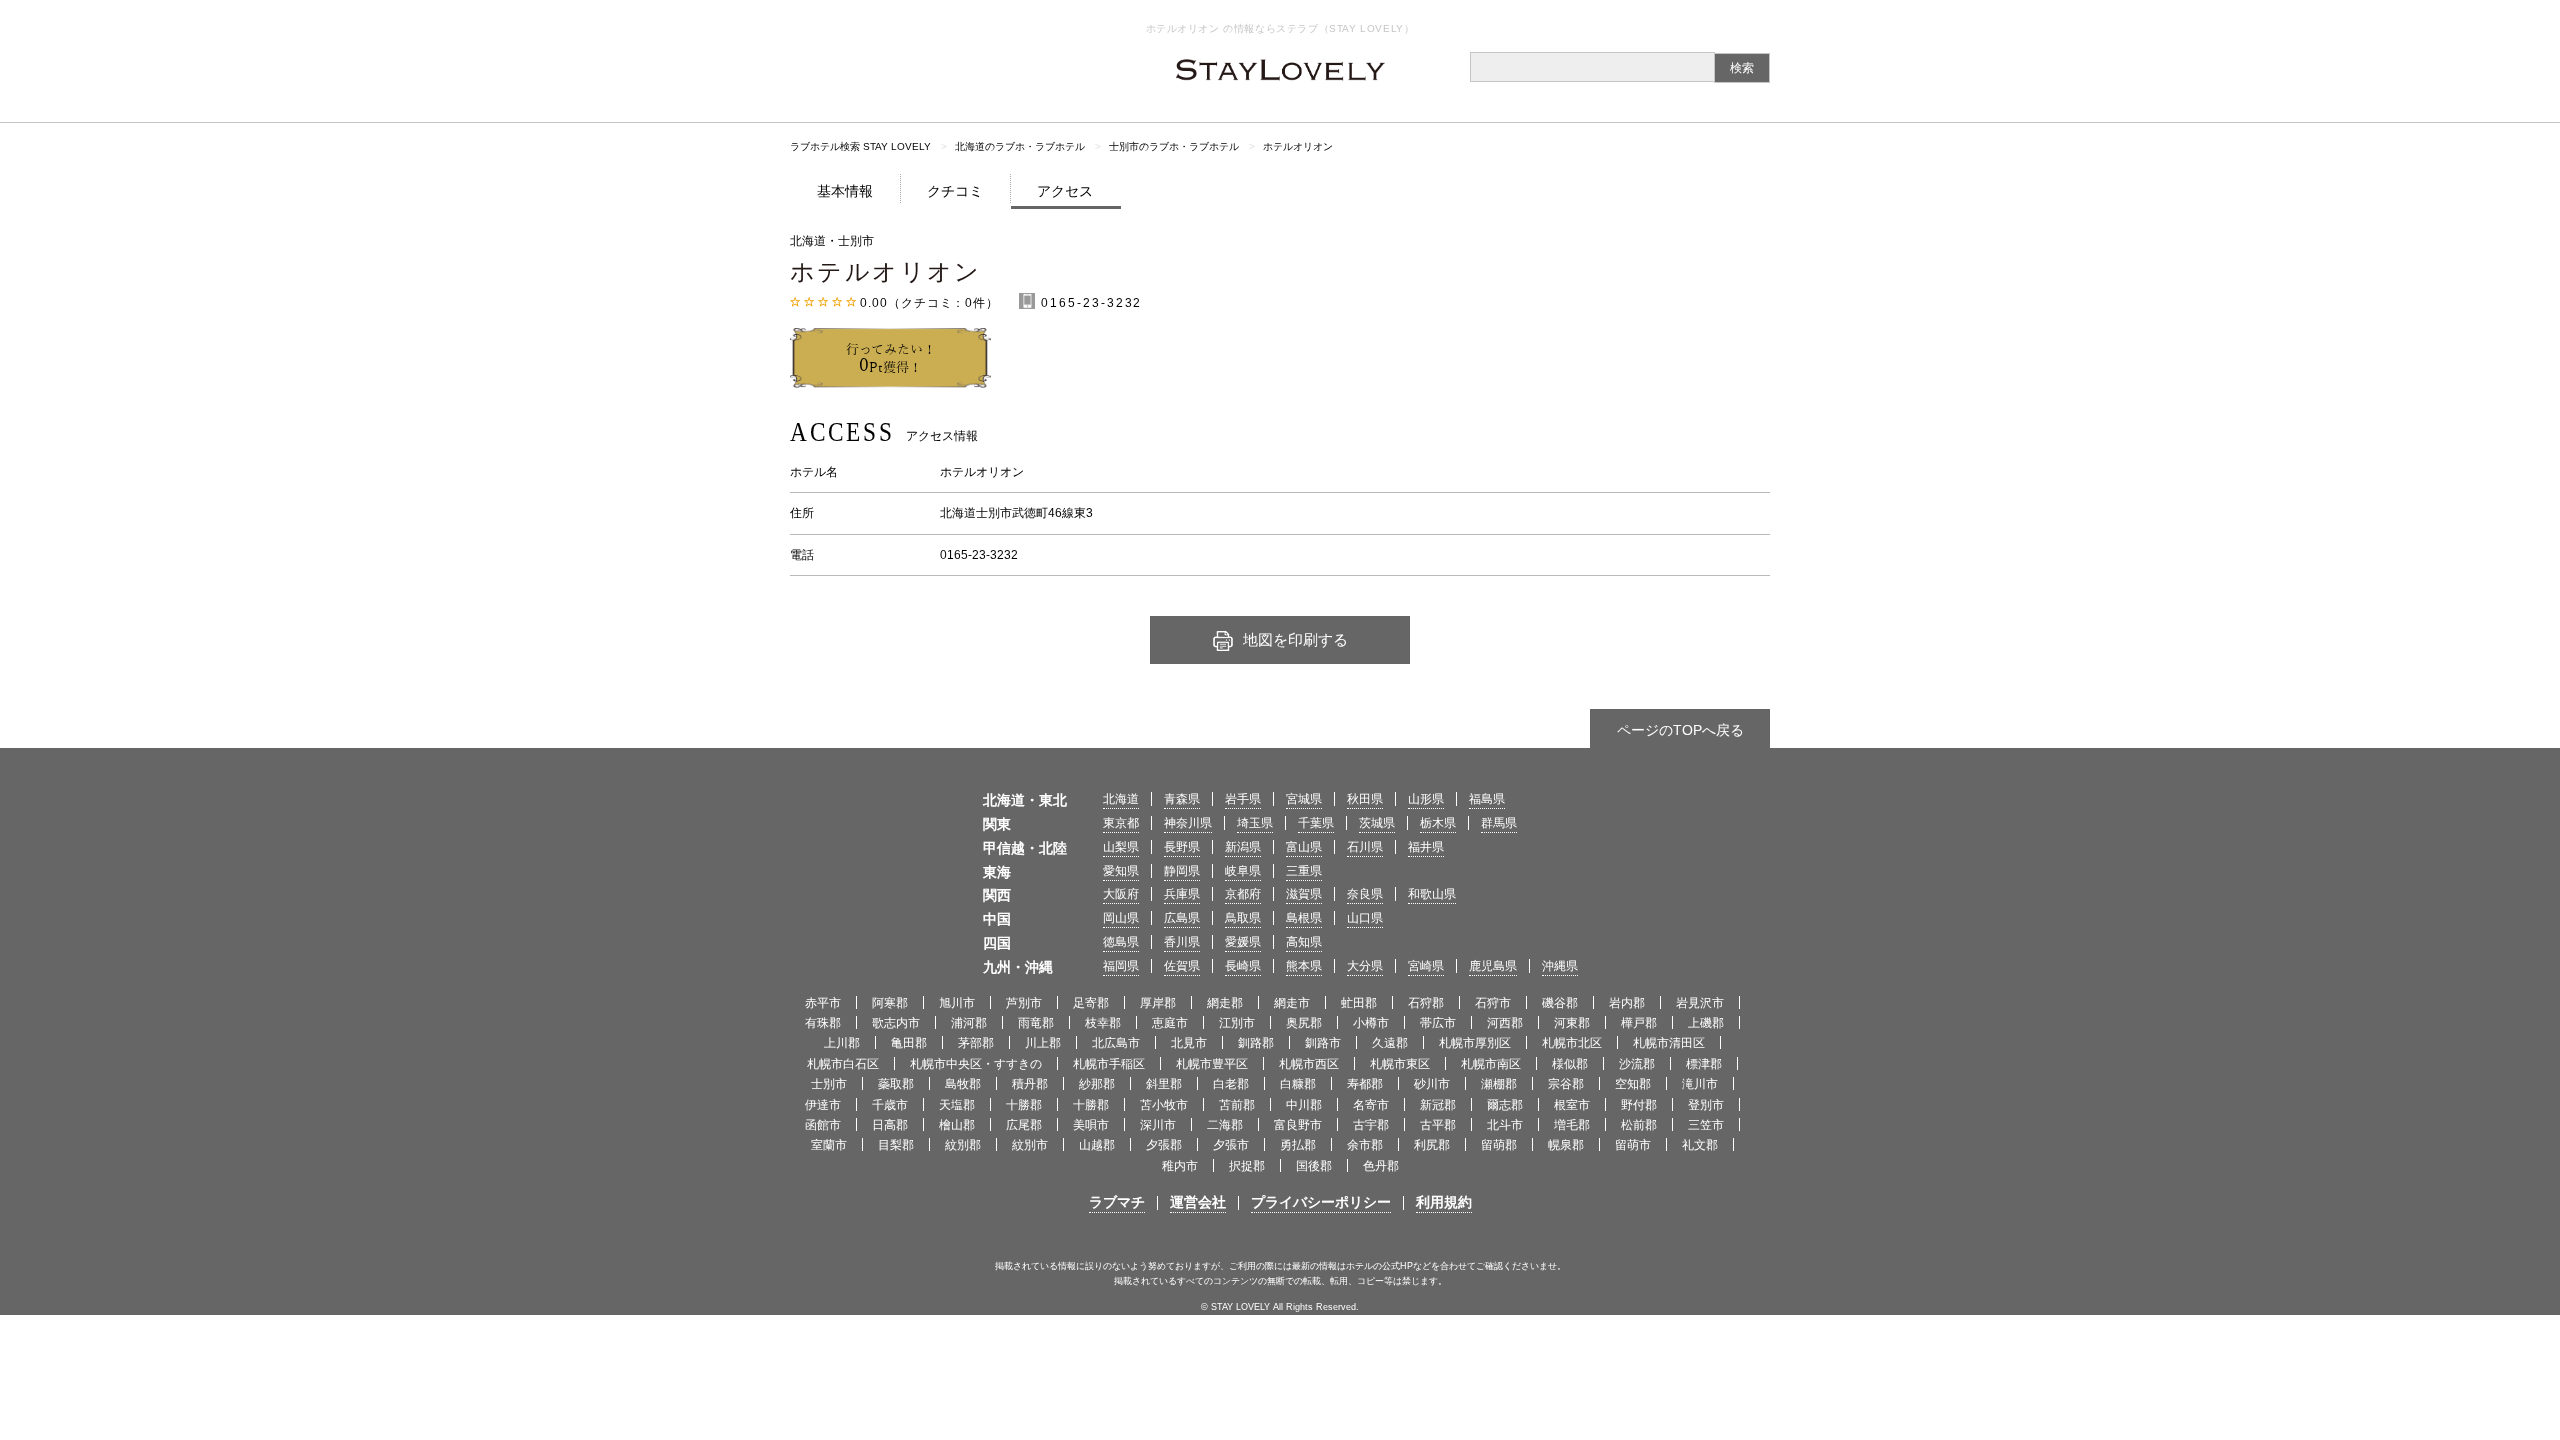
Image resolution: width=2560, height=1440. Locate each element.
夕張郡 (1164, 1145)
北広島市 (1116, 1043)
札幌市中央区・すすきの (976, 1064)
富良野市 (1298, 1125)
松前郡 (1639, 1125)
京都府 (1243, 894)
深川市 (1158, 1125)
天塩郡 (957, 1105)
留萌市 (1633, 1145)
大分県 (1365, 966)
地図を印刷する (1295, 639)
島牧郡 (963, 1084)
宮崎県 (1426, 966)
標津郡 (1704, 1064)
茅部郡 (976, 1043)
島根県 (1304, 918)
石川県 (1365, 847)
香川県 (1182, 942)
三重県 (1304, 871)
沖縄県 (1560, 966)
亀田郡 (909, 1043)
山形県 (1426, 799)
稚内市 (1180, 1166)
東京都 (1121, 823)
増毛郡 (1572, 1125)
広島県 (1182, 918)
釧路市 (1323, 1043)
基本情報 (845, 191)
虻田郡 (1359, 1003)
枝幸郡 (1103, 1023)
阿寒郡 (890, 1003)
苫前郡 (1237, 1105)
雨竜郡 (1036, 1023)
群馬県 (1499, 823)
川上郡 (1043, 1043)
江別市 (1237, 1023)
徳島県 (1121, 942)
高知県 (1304, 942)
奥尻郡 (1304, 1023)
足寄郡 (1091, 1003)
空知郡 (1633, 1084)
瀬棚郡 (1499, 1084)
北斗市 (1505, 1125)
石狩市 (1493, 1003)
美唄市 (1091, 1125)
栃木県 (1438, 823)
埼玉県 (1255, 823)
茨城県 (1377, 823)
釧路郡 (1256, 1043)
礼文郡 (1700, 1145)
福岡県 (1121, 966)
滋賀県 (1304, 894)
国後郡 (1314, 1166)
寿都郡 (1365, 1084)
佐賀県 (1182, 966)
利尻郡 (1432, 1145)
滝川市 (1700, 1084)
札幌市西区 (1309, 1064)
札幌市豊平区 (1212, 1064)
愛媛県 (1243, 942)
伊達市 (823, 1105)
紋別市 (1030, 1145)
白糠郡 (1298, 1084)
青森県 (1182, 799)
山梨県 (1121, 847)
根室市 (1572, 1105)
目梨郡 (896, 1145)
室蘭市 (829, 1145)
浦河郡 (969, 1023)
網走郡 (1225, 1003)
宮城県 (1304, 799)
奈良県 (1365, 894)
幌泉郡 (1566, 1145)
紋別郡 (963, 1145)
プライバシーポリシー (1321, 1202)
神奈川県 (1188, 823)
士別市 (829, 1084)
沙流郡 (1637, 1064)
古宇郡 (1371, 1125)
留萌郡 (1499, 1145)
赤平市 (823, 1003)
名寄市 (1371, 1105)
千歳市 (890, 1105)
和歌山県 (1432, 894)
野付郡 (1639, 1105)
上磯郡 (1706, 1023)
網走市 (1292, 1003)
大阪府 (1121, 894)
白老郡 (1231, 1084)
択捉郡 (1247, 1166)
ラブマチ (1117, 1202)
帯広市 (1438, 1023)
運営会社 (1198, 1202)
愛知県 (1121, 871)
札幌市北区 (1572, 1043)
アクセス (1065, 191)
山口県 (1365, 918)
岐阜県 (1243, 871)
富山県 (1304, 847)
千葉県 (1316, 823)
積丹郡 (1030, 1084)
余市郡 (1365, 1145)
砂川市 (1432, 1084)
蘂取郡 (896, 1084)
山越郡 (1097, 1145)
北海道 (1121, 799)
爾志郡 (1505, 1105)
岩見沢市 (1700, 1003)
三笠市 (1706, 1125)
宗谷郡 (1566, 1084)
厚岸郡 (1158, 1003)
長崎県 (1243, 966)
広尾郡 (1024, 1125)
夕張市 (1231, 1145)
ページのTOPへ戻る (1680, 730)
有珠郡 (823, 1023)
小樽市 (1371, 1023)
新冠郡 (1438, 1105)
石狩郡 (1426, 1003)
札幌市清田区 (1669, 1043)
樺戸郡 (1639, 1023)
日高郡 (890, 1125)
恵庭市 (1170, 1023)
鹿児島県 (1493, 966)
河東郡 (1572, 1023)
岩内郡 (1627, 1003)
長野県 (1182, 847)
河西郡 (1505, 1023)
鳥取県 (1243, 918)
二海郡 (1225, 1125)
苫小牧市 (1164, 1105)
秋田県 (1365, 799)
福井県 (1426, 847)
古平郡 (1438, 1125)
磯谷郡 (1560, 1003)
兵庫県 (1182, 894)
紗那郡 (1097, 1084)
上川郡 (842, 1043)
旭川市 (957, 1003)
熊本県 (1304, 966)
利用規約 (1444, 1202)
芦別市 (1024, 1003)
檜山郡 (957, 1125)
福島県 (1487, 799)
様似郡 (1570, 1064)
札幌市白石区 (843, 1064)
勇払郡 (1298, 1145)
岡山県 (1121, 918)
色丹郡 (1381, 1166)
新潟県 (1243, 847)
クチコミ (955, 191)
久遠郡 (1390, 1043)
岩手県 (1243, 799)
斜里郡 (1164, 1084)
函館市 (823, 1125)
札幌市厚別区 (1475, 1043)
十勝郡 (1024, 1105)
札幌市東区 (1400, 1064)
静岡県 (1182, 871)
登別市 (1706, 1105)
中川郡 (1304, 1105)
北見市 (1189, 1043)
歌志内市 (896, 1023)
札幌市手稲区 (1109, 1064)
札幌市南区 (1491, 1064)
